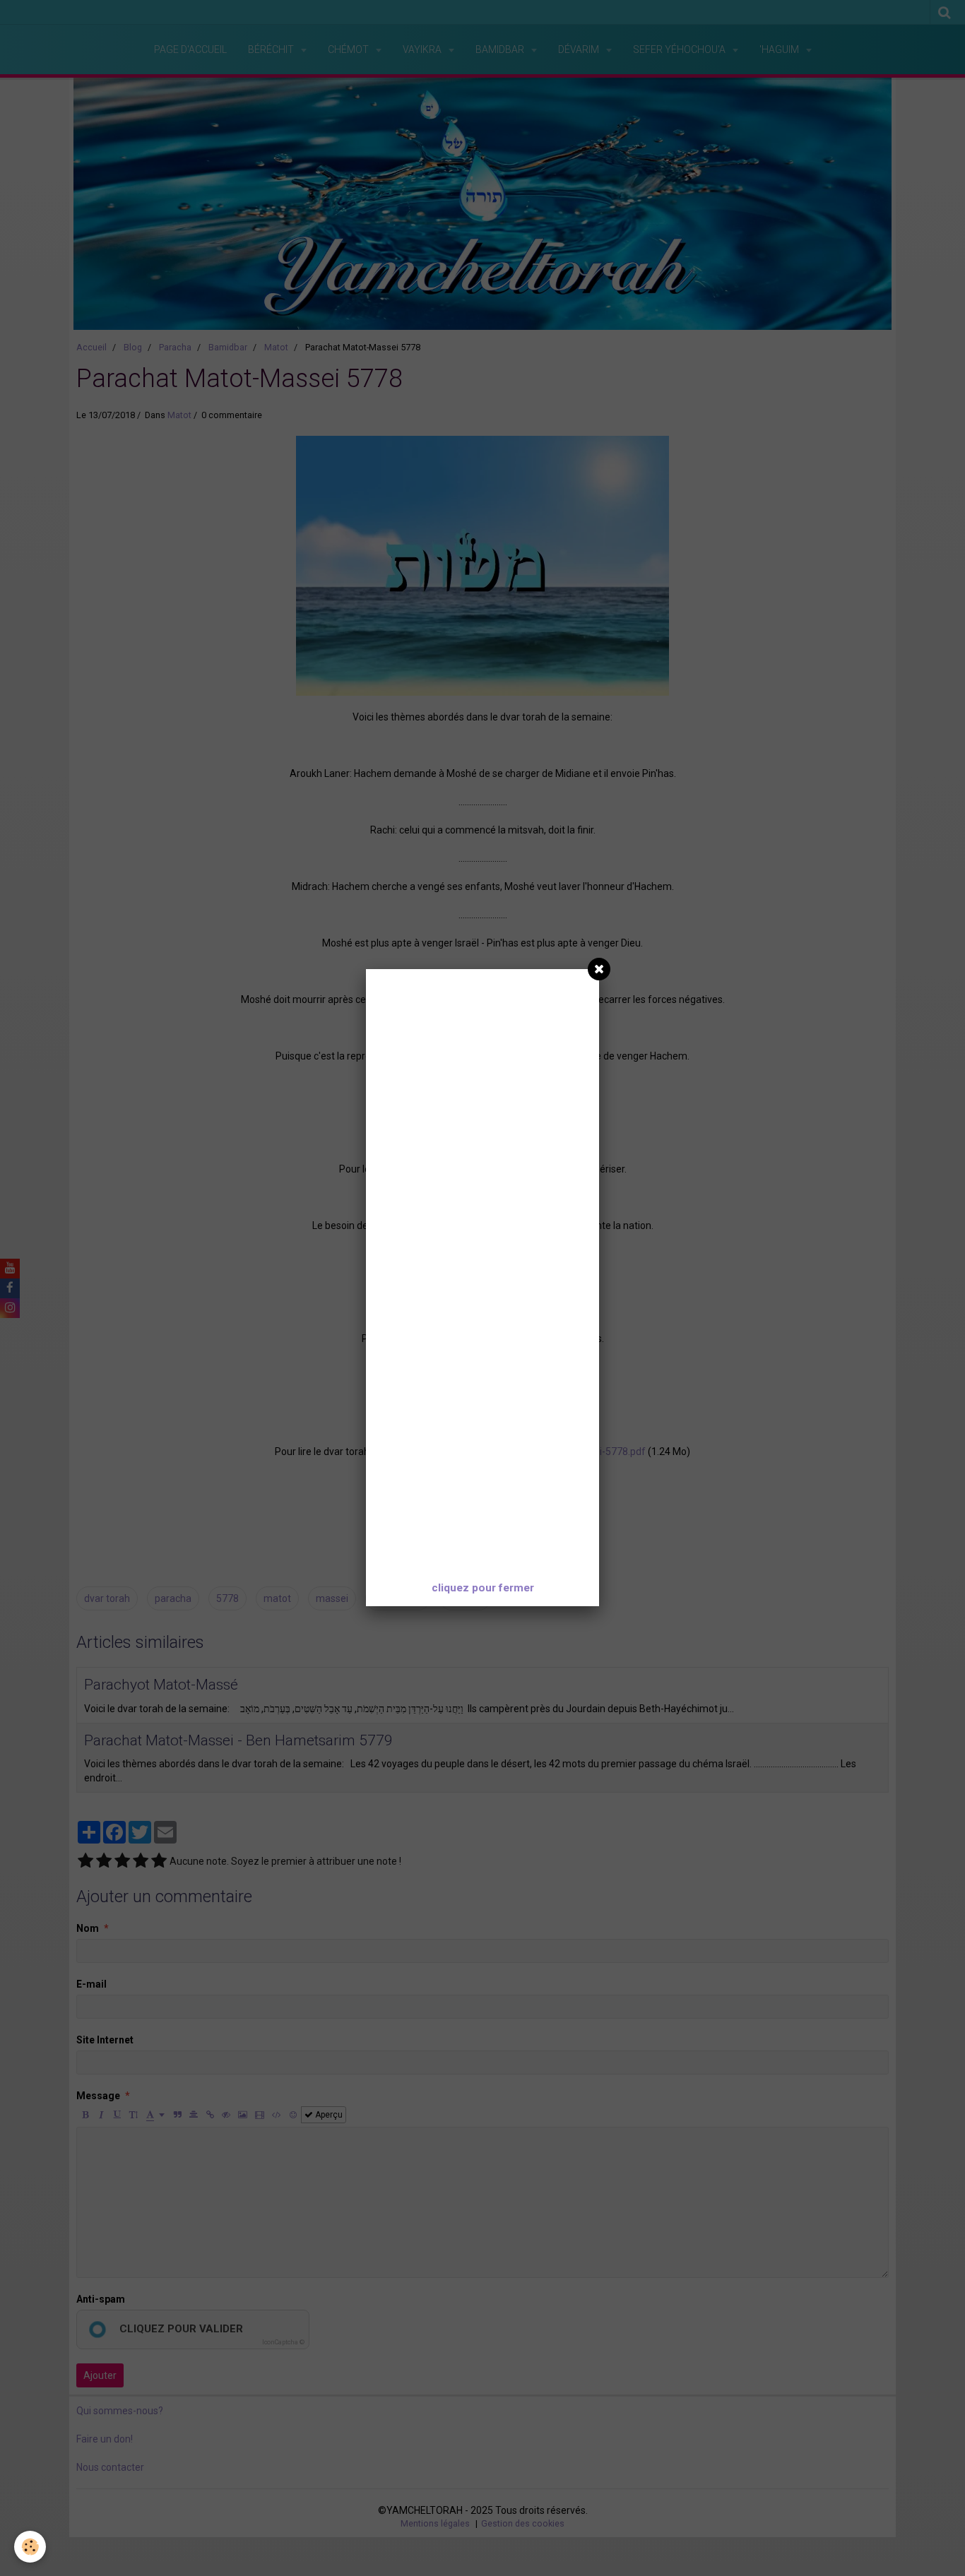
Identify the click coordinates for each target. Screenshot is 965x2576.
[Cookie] (30, 2547)
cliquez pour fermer (483, 1588)
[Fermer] (599, 969)
